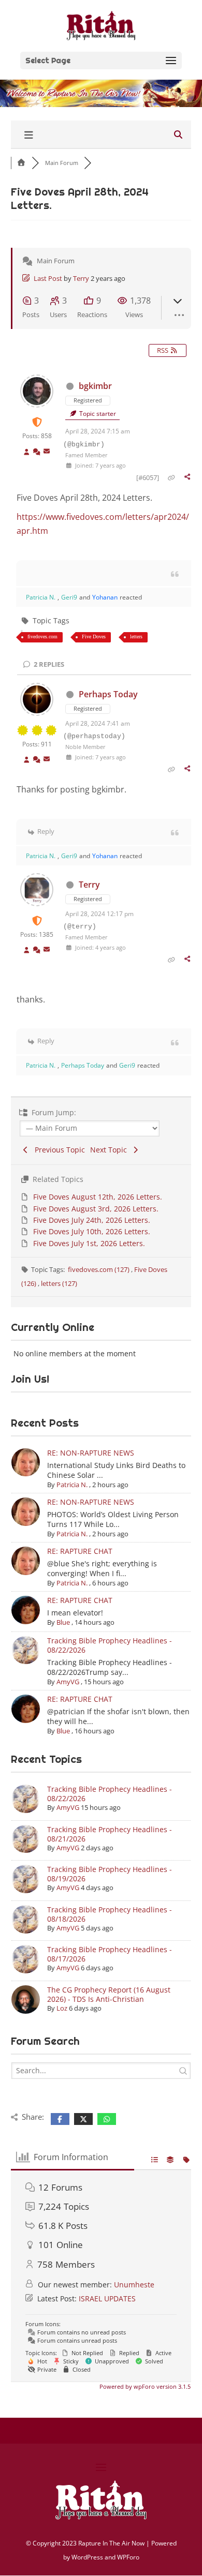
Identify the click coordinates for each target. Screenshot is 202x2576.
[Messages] (47, 452)
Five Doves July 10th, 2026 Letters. (92, 1231)
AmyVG (68, 1682)
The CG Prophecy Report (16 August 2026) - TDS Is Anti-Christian (109, 1994)
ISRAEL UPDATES (107, 2298)
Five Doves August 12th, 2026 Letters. (98, 1197)
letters (136, 636)
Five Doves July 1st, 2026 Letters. (89, 1243)
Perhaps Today (108, 694)
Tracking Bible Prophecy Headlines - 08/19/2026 (110, 1874)
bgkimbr (95, 386)
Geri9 (69, 597)
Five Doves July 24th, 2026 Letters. (92, 1220)
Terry (81, 278)
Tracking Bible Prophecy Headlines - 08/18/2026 (110, 1914)
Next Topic (111, 1150)
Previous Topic (58, 1150)
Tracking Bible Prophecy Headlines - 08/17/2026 (110, 1954)
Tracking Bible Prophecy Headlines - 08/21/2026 (110, 1834)
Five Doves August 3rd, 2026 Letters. (96, 1209)
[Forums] (21, 163)
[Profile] (27, 452)
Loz (62, 2008)
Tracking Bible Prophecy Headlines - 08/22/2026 (110, 1645)
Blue (63, 1622)
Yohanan (105, 597)
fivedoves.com (42, 636)
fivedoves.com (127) (99, 1269)
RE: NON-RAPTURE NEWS (91, 1453)
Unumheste (134, 2285)
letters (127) (59, 1283)
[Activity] (37, 452)
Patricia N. (41, 597)
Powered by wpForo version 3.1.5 (144, 2386)
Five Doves (94, 636)
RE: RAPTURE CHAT (80, 1551)
